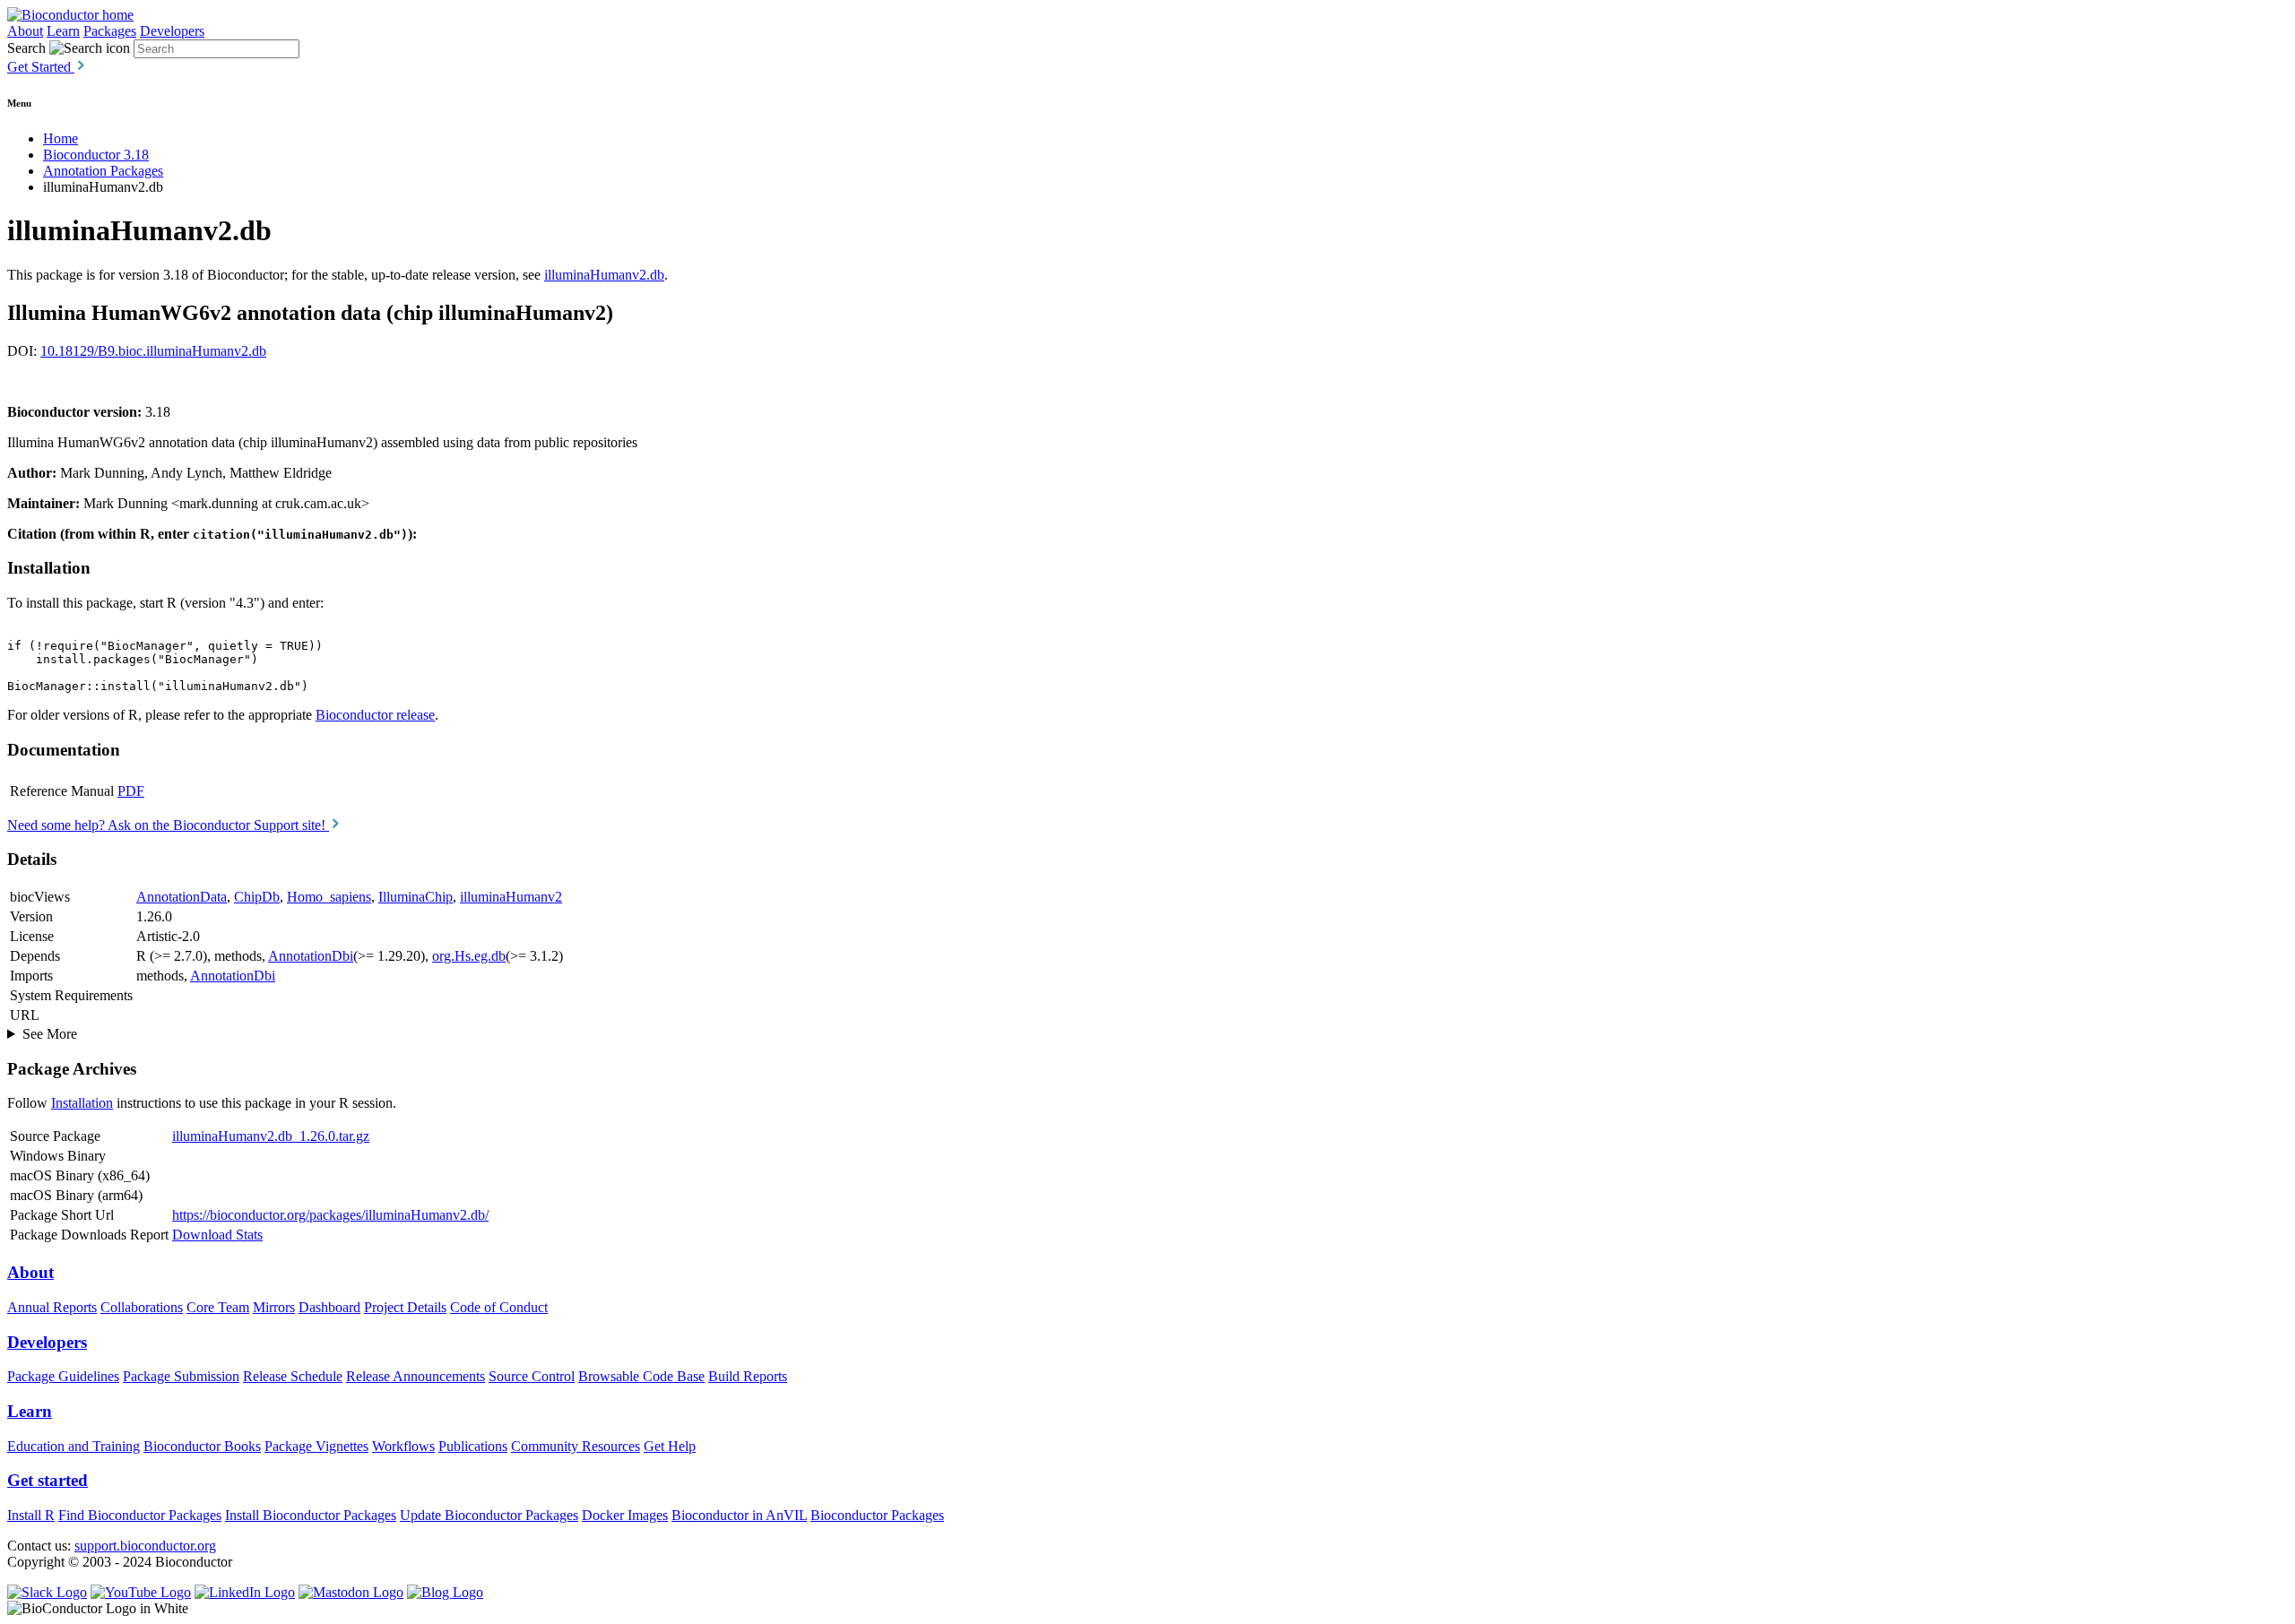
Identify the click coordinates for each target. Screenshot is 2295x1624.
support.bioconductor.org (145, 1546)
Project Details (405, 1307)
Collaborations (142, 1307)
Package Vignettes (316, 1446)
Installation (82, 1103)
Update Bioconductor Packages (489, 1515)
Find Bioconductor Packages (140, 1515)
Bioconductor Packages (877, 1515)
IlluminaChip (416, 897)
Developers (172, 31)
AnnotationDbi (311, 956)
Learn (63, 31)
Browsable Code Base (641, 1376)
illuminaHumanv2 (511, 897)
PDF (131, 791)
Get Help (670, 1446)
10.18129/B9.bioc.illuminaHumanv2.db (153, 351)
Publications (473, 1446)
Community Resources (576, 1446)
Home (61, 138)
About (25, 31)
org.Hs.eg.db (469, 956)
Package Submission (181, 1376)
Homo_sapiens (329, 897)
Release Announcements (416, 1376)
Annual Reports (52, 1307)
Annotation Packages (103, 171)
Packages (110, 31)
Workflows (403, 1446)
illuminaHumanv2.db (604, 275)
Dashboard (329, 1307)
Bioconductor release (375, 715)
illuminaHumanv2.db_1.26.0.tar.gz (271, 1136)
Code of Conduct (499, 1307)
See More (50, 1034)
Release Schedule (293, 1376)
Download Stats (217, 1235)
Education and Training (74, 1446)
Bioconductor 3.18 (96, 155)
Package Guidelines (63, 1376)
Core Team (218, 1307)
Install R (31, 1515)
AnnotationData (182, 897)
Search (26, 48)
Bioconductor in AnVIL (739, 1515)
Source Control (532, 1376)
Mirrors (274, 1307)
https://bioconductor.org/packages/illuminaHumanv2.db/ (330, 1215)
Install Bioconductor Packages (311, 1515)
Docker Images (625, 1515)
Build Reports (748, 1376)
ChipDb (257, 897)
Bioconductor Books (202, 1446)
